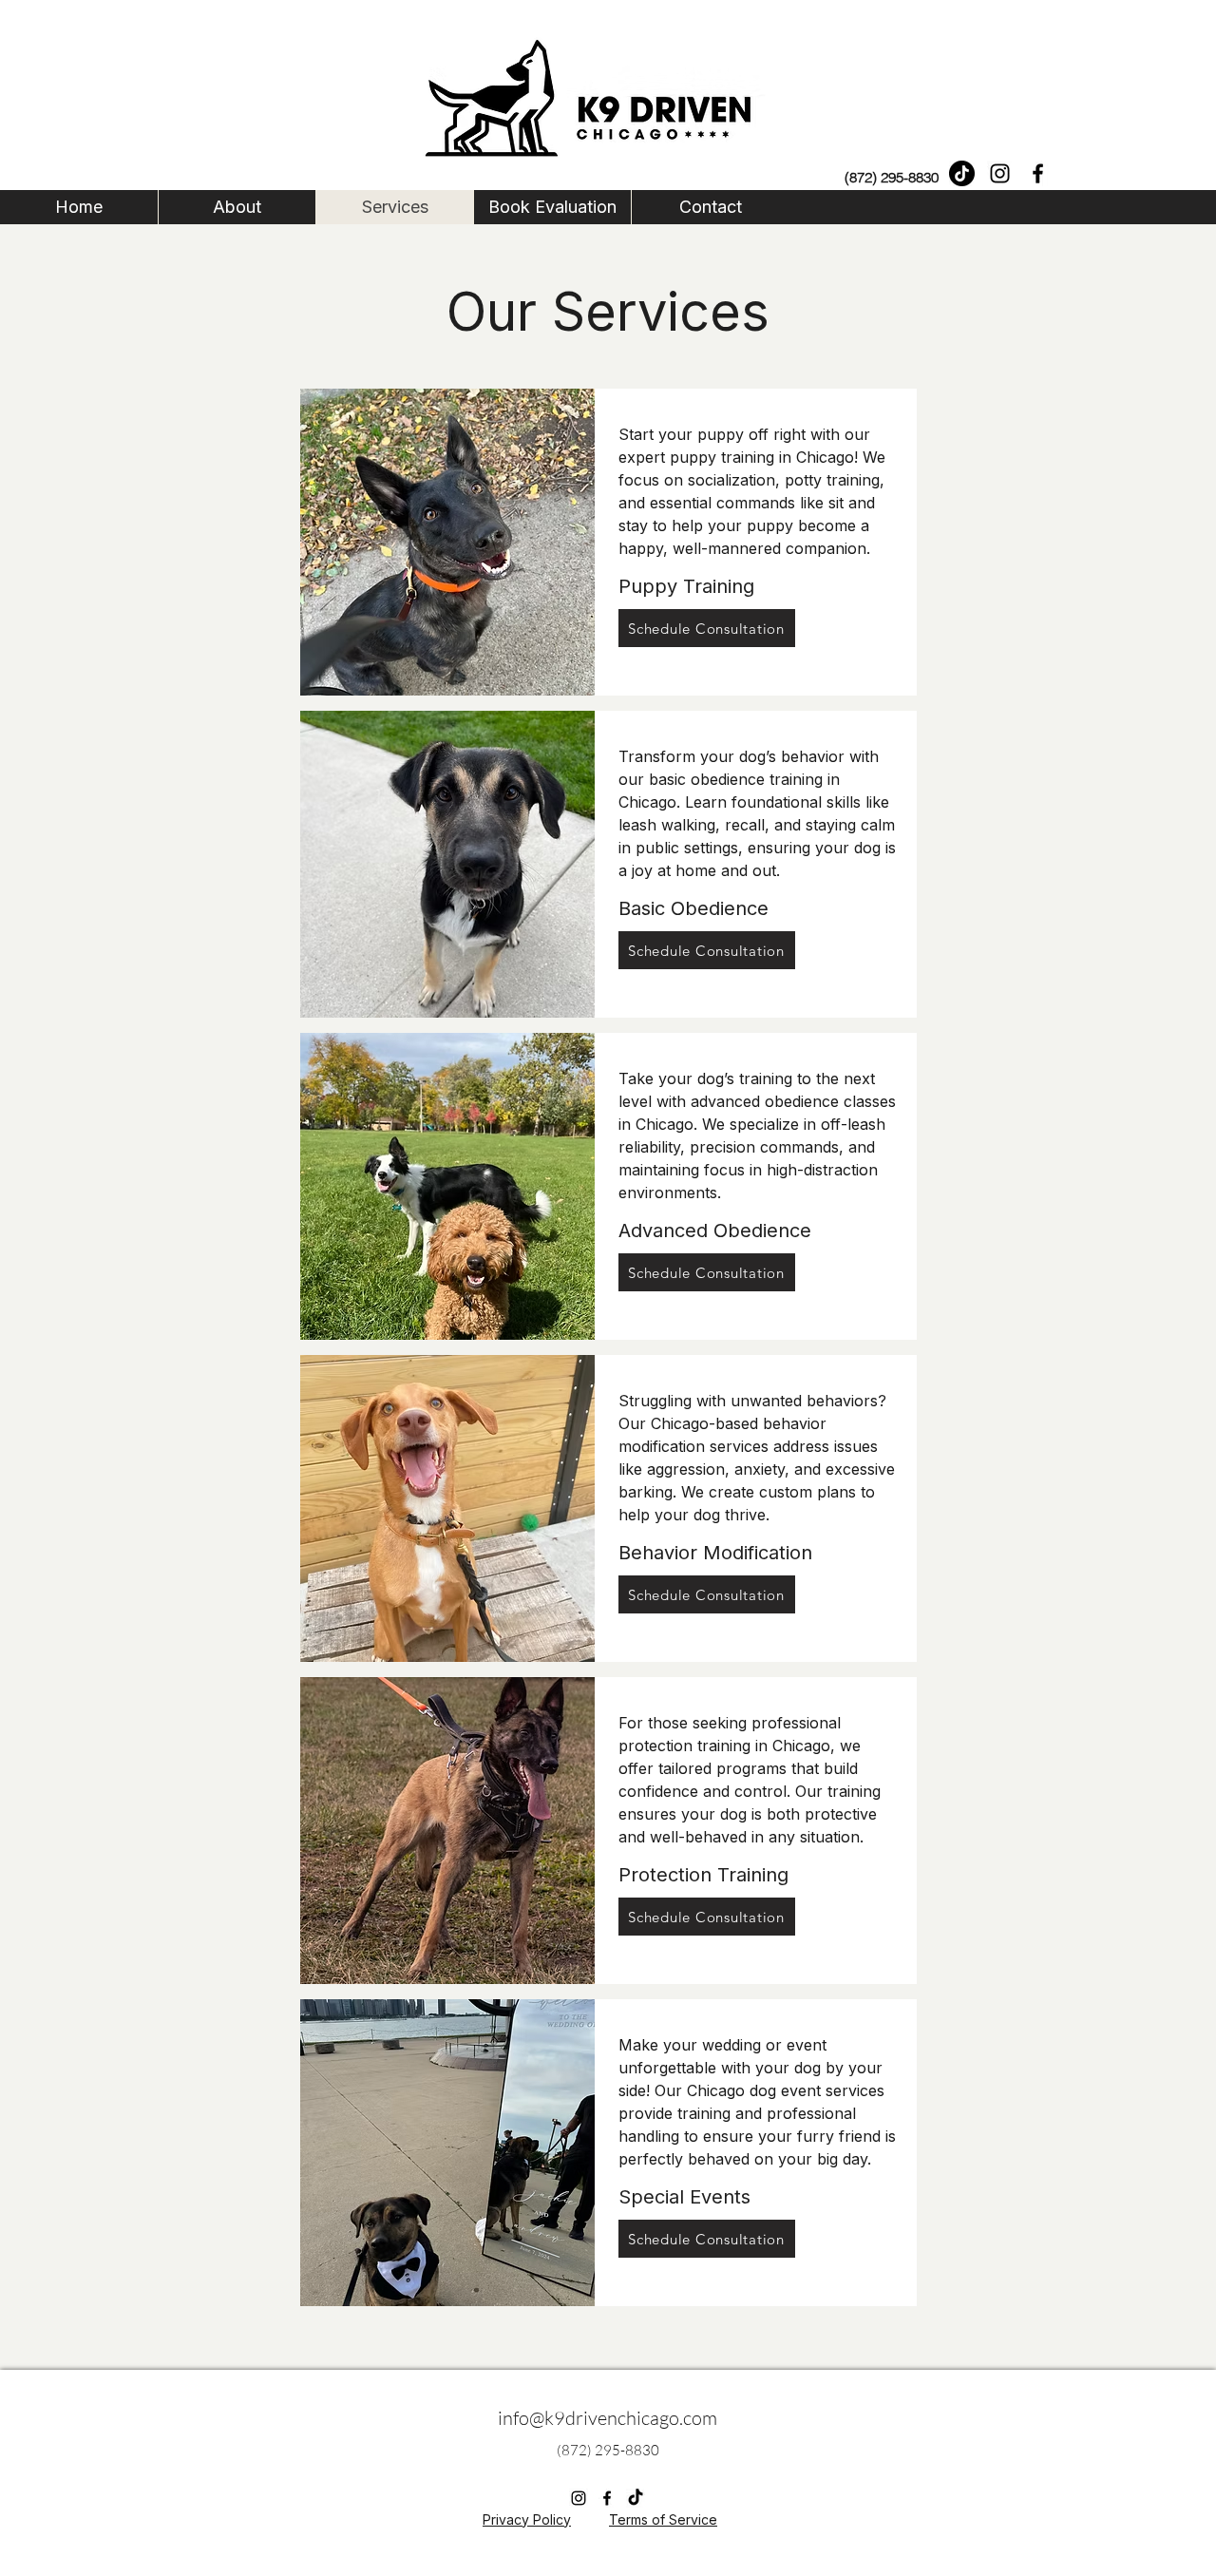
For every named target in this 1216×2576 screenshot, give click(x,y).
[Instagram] (1000, 173)
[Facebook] (1038, 173)
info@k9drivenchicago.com (608, 2418)
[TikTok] (962, 173)
